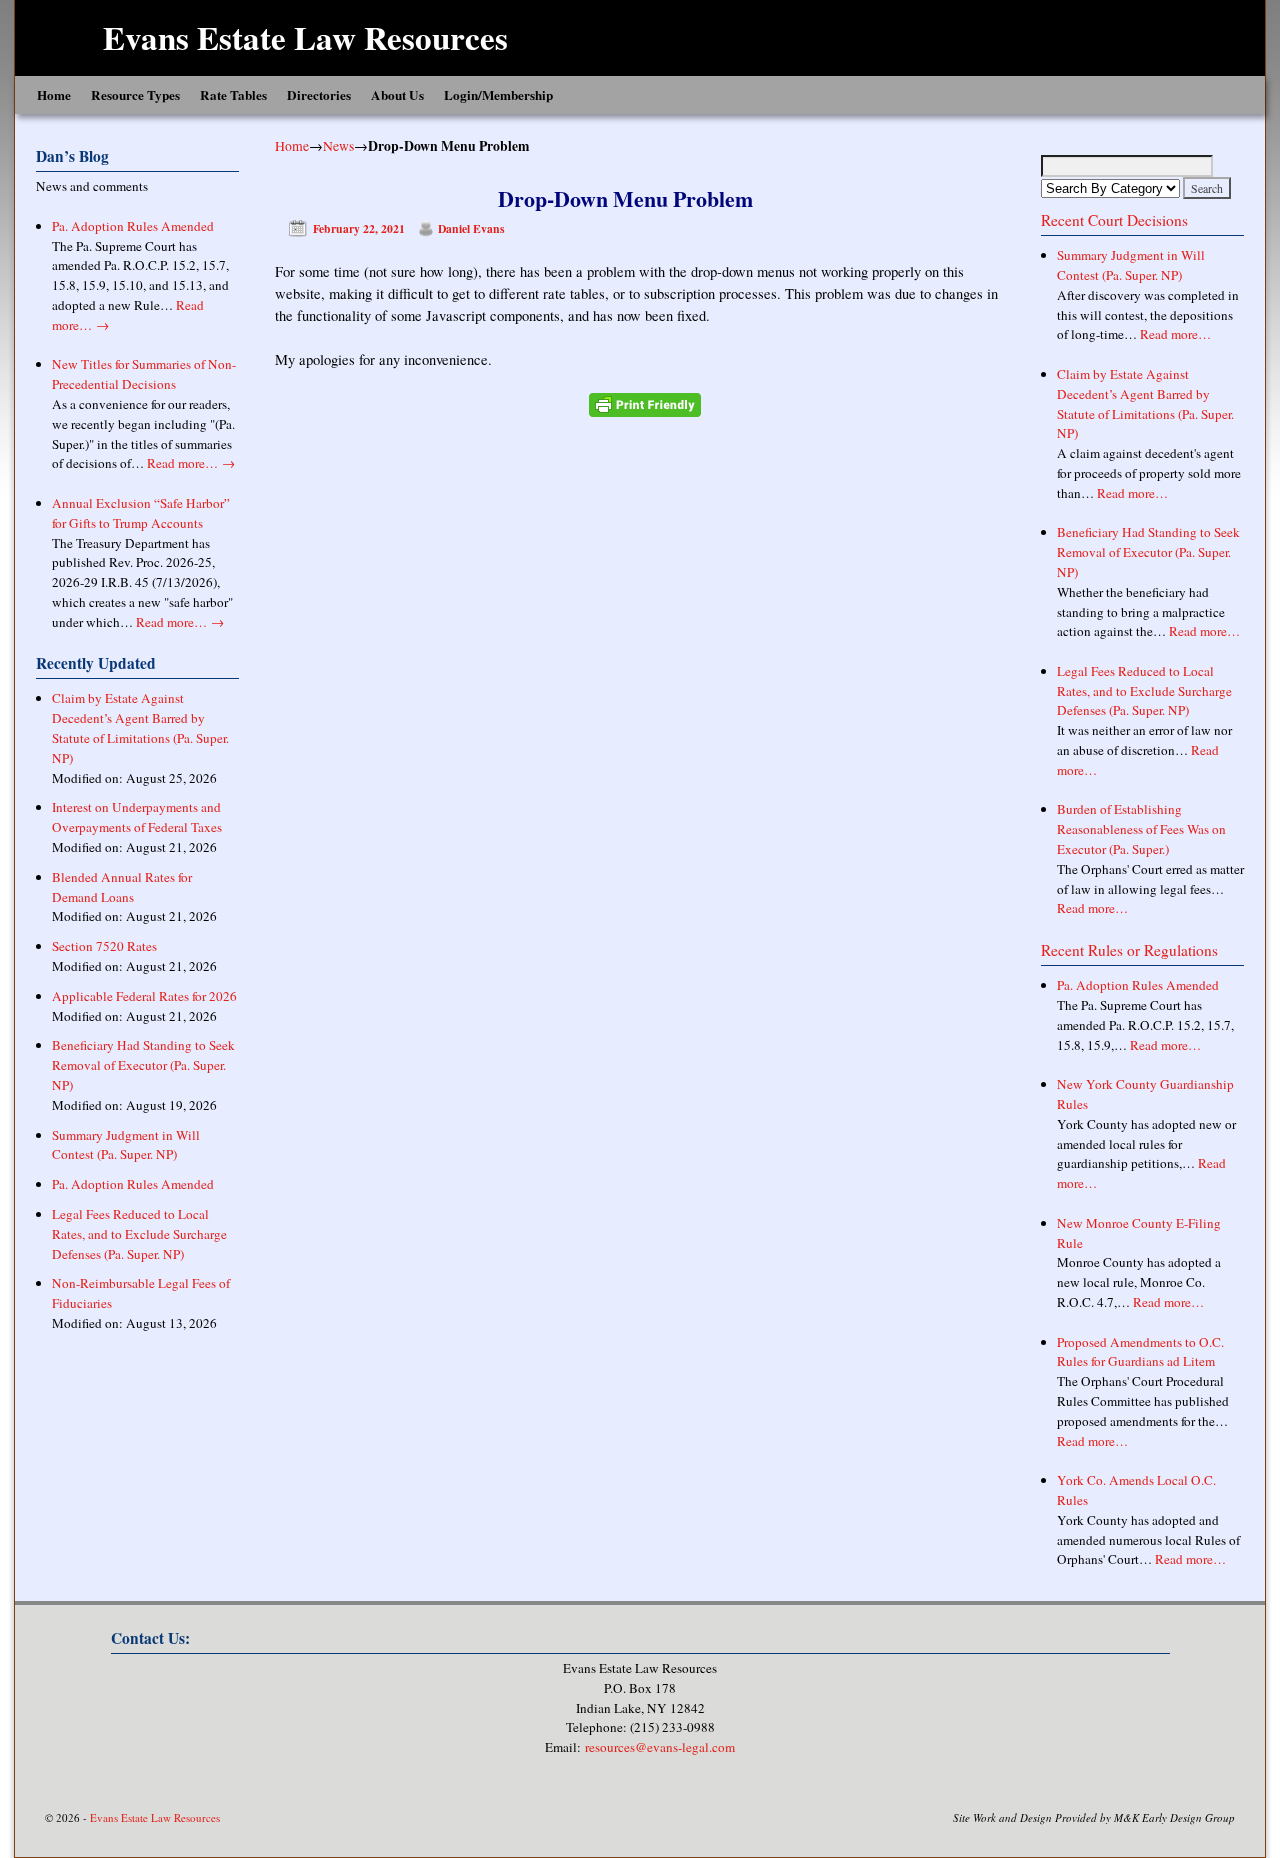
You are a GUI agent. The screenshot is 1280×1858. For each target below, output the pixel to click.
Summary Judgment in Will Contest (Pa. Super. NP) (126, 1145)
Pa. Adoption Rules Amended (133, 226)
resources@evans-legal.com (660, 1747)
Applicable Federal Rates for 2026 (144, 996)
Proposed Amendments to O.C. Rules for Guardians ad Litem (1140, 1352)
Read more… (191, 463)
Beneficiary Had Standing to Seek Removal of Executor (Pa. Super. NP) (143, 1065)
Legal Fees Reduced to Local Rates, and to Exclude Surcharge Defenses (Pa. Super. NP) (139, 1234)
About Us (397, 95)
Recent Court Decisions (1114, 220)
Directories (319, 95)
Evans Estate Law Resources (305, 37)
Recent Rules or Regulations (1129, 950)
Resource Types (135, 95)
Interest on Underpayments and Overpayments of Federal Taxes (137, 817)
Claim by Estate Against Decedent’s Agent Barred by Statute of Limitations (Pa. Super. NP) (140, 727)
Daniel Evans (471, 228)
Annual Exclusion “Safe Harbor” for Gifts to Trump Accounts (141, 513)
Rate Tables (233, 95)
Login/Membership (498, 95)
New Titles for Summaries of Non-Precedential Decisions (144, 374)
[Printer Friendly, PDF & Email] (645, 405)
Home (54, 95)
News (338, 145)
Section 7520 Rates (104, 946)
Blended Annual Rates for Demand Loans (122, 887)
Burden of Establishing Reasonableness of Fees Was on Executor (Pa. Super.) (1141, 829)
